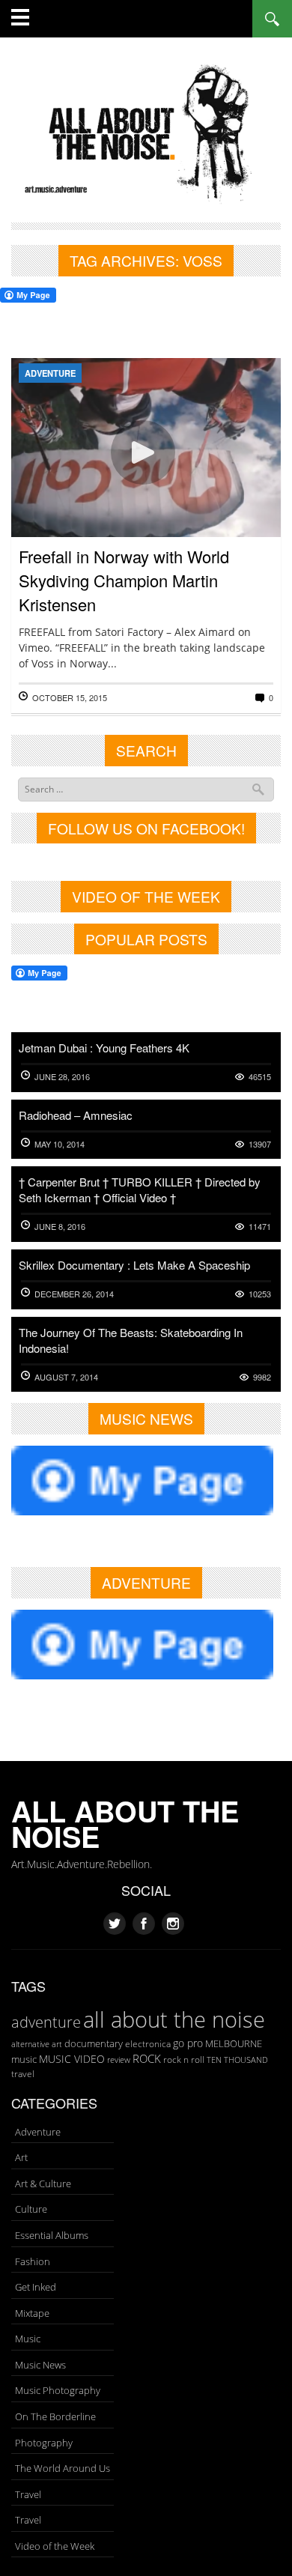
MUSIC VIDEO (72, 2059)
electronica (148, 2044)
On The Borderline (55, 2416)
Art (21, 2157)
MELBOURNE (234, 2043)
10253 (260, 1294)
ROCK (147, 2058)
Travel (28, 2494)
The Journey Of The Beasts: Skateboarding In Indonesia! (131, 1340)
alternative (30, 2044)
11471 (260, 1227)
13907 (260, 1144)
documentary (94, 2043)
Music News (40, 2365)
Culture (31, 2209)
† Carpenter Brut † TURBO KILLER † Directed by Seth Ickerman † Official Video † (140, 1189)
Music (28, 2339)
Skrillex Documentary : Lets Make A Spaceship (134, 1265)
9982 (262, 1377)
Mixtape (32, 2313)
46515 (260, 1077)
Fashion (33, 2261)
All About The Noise (125, 1824)
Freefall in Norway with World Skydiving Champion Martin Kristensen (124, 580)
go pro (188, 2043)
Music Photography (58, 2390)
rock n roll (184, 2060)
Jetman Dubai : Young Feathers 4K (104, 1048)
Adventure (50, 373)
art (57, 2044)
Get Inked (36, 2287)
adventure (46, 2022)
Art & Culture (43, 2183)
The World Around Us (63, 2468)
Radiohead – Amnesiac (76, 1115)
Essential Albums (52, 2235)
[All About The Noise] (146, 131)
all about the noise (174, 2019)
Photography (44, 2443)
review (119, 2060)
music (24, 2059)
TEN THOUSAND (237, 2060)
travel (23, 2074)
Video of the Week (55, 2546)
